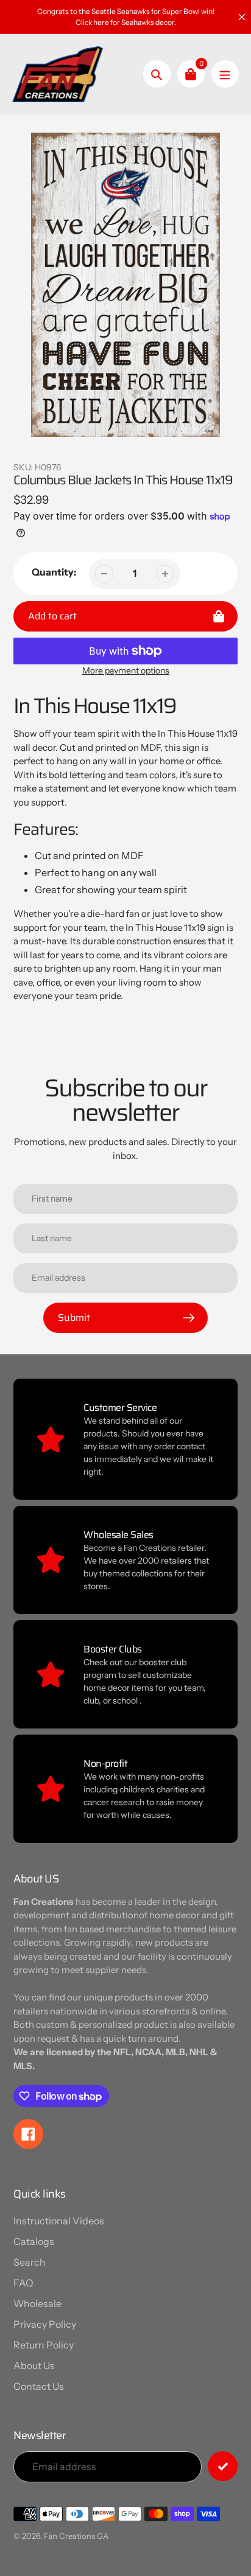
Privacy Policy (45, 2324)
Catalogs (34, 2241)
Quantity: (54, 572)
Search (30, 2262)
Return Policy (44, 2345)
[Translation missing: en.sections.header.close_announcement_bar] (242, 17)
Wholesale (37, 2303)
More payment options (126, 670)
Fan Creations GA (76, 2536)
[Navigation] (225, 74)
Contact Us (39, 2386)
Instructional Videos (59, 2221)
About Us (34, 2365)
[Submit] (223, 2466)
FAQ (23, 2283)
